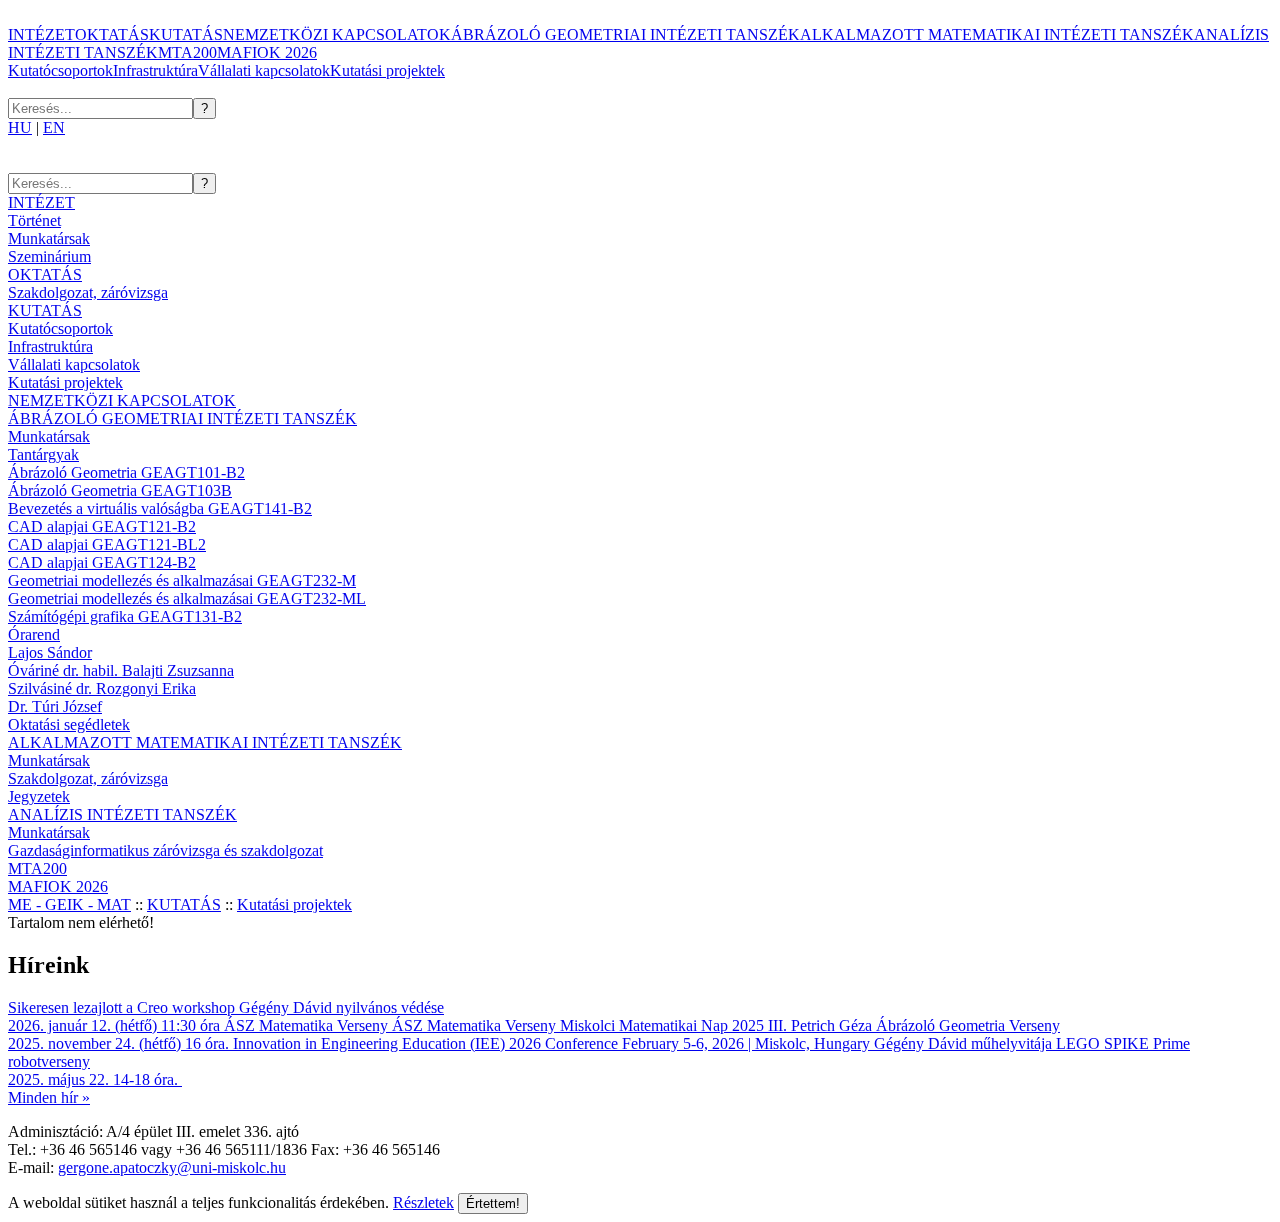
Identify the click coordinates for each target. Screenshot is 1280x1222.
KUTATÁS (186, 34)
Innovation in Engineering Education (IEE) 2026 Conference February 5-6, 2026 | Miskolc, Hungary (551, 1043)
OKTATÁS (112, 34)
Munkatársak (49, 238)
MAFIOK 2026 (267, 52)
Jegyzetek (39, 796)
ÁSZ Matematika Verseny (306, 1025)
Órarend (34, 634)
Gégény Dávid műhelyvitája (963, 1043)
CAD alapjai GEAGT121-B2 (102, 526)
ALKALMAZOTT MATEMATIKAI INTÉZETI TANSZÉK (997, 34)
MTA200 (187, 52)
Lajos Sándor (50, 652)
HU (20, 127)
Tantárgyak (43, 454)
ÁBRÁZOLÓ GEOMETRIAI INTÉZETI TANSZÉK (625, 34)
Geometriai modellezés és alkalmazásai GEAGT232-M (182, 580)
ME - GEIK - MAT (69, 904)
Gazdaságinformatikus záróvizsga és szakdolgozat (165, 850)
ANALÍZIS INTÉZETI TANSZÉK (122, 814)
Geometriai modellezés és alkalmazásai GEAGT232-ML (187, 598)
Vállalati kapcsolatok (264, 70)
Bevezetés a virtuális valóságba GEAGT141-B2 (160, 508)
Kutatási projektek (387, 70)
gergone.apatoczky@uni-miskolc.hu (172, 1167)
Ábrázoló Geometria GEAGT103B (120, 490)
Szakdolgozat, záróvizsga (88, 292)
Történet (34, 220)
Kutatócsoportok (60, 70)
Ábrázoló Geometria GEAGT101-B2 (126, 472)
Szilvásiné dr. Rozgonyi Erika (102, 688)
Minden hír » (49, 1097)
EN (54, 127)
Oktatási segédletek (69, 724)
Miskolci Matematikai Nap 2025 (662, 1025)
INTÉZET (41, 34)
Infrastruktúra (155, 70)
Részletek (423, 1202)
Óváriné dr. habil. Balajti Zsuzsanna (121, 670)
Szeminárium (49, 256)
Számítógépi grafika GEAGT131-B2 (125, 616)
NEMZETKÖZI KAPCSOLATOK (337, 34)
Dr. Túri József (55, 706)
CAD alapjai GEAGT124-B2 (102, 562)
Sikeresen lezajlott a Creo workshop (121, 1007)
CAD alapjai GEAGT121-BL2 (107, 544)
